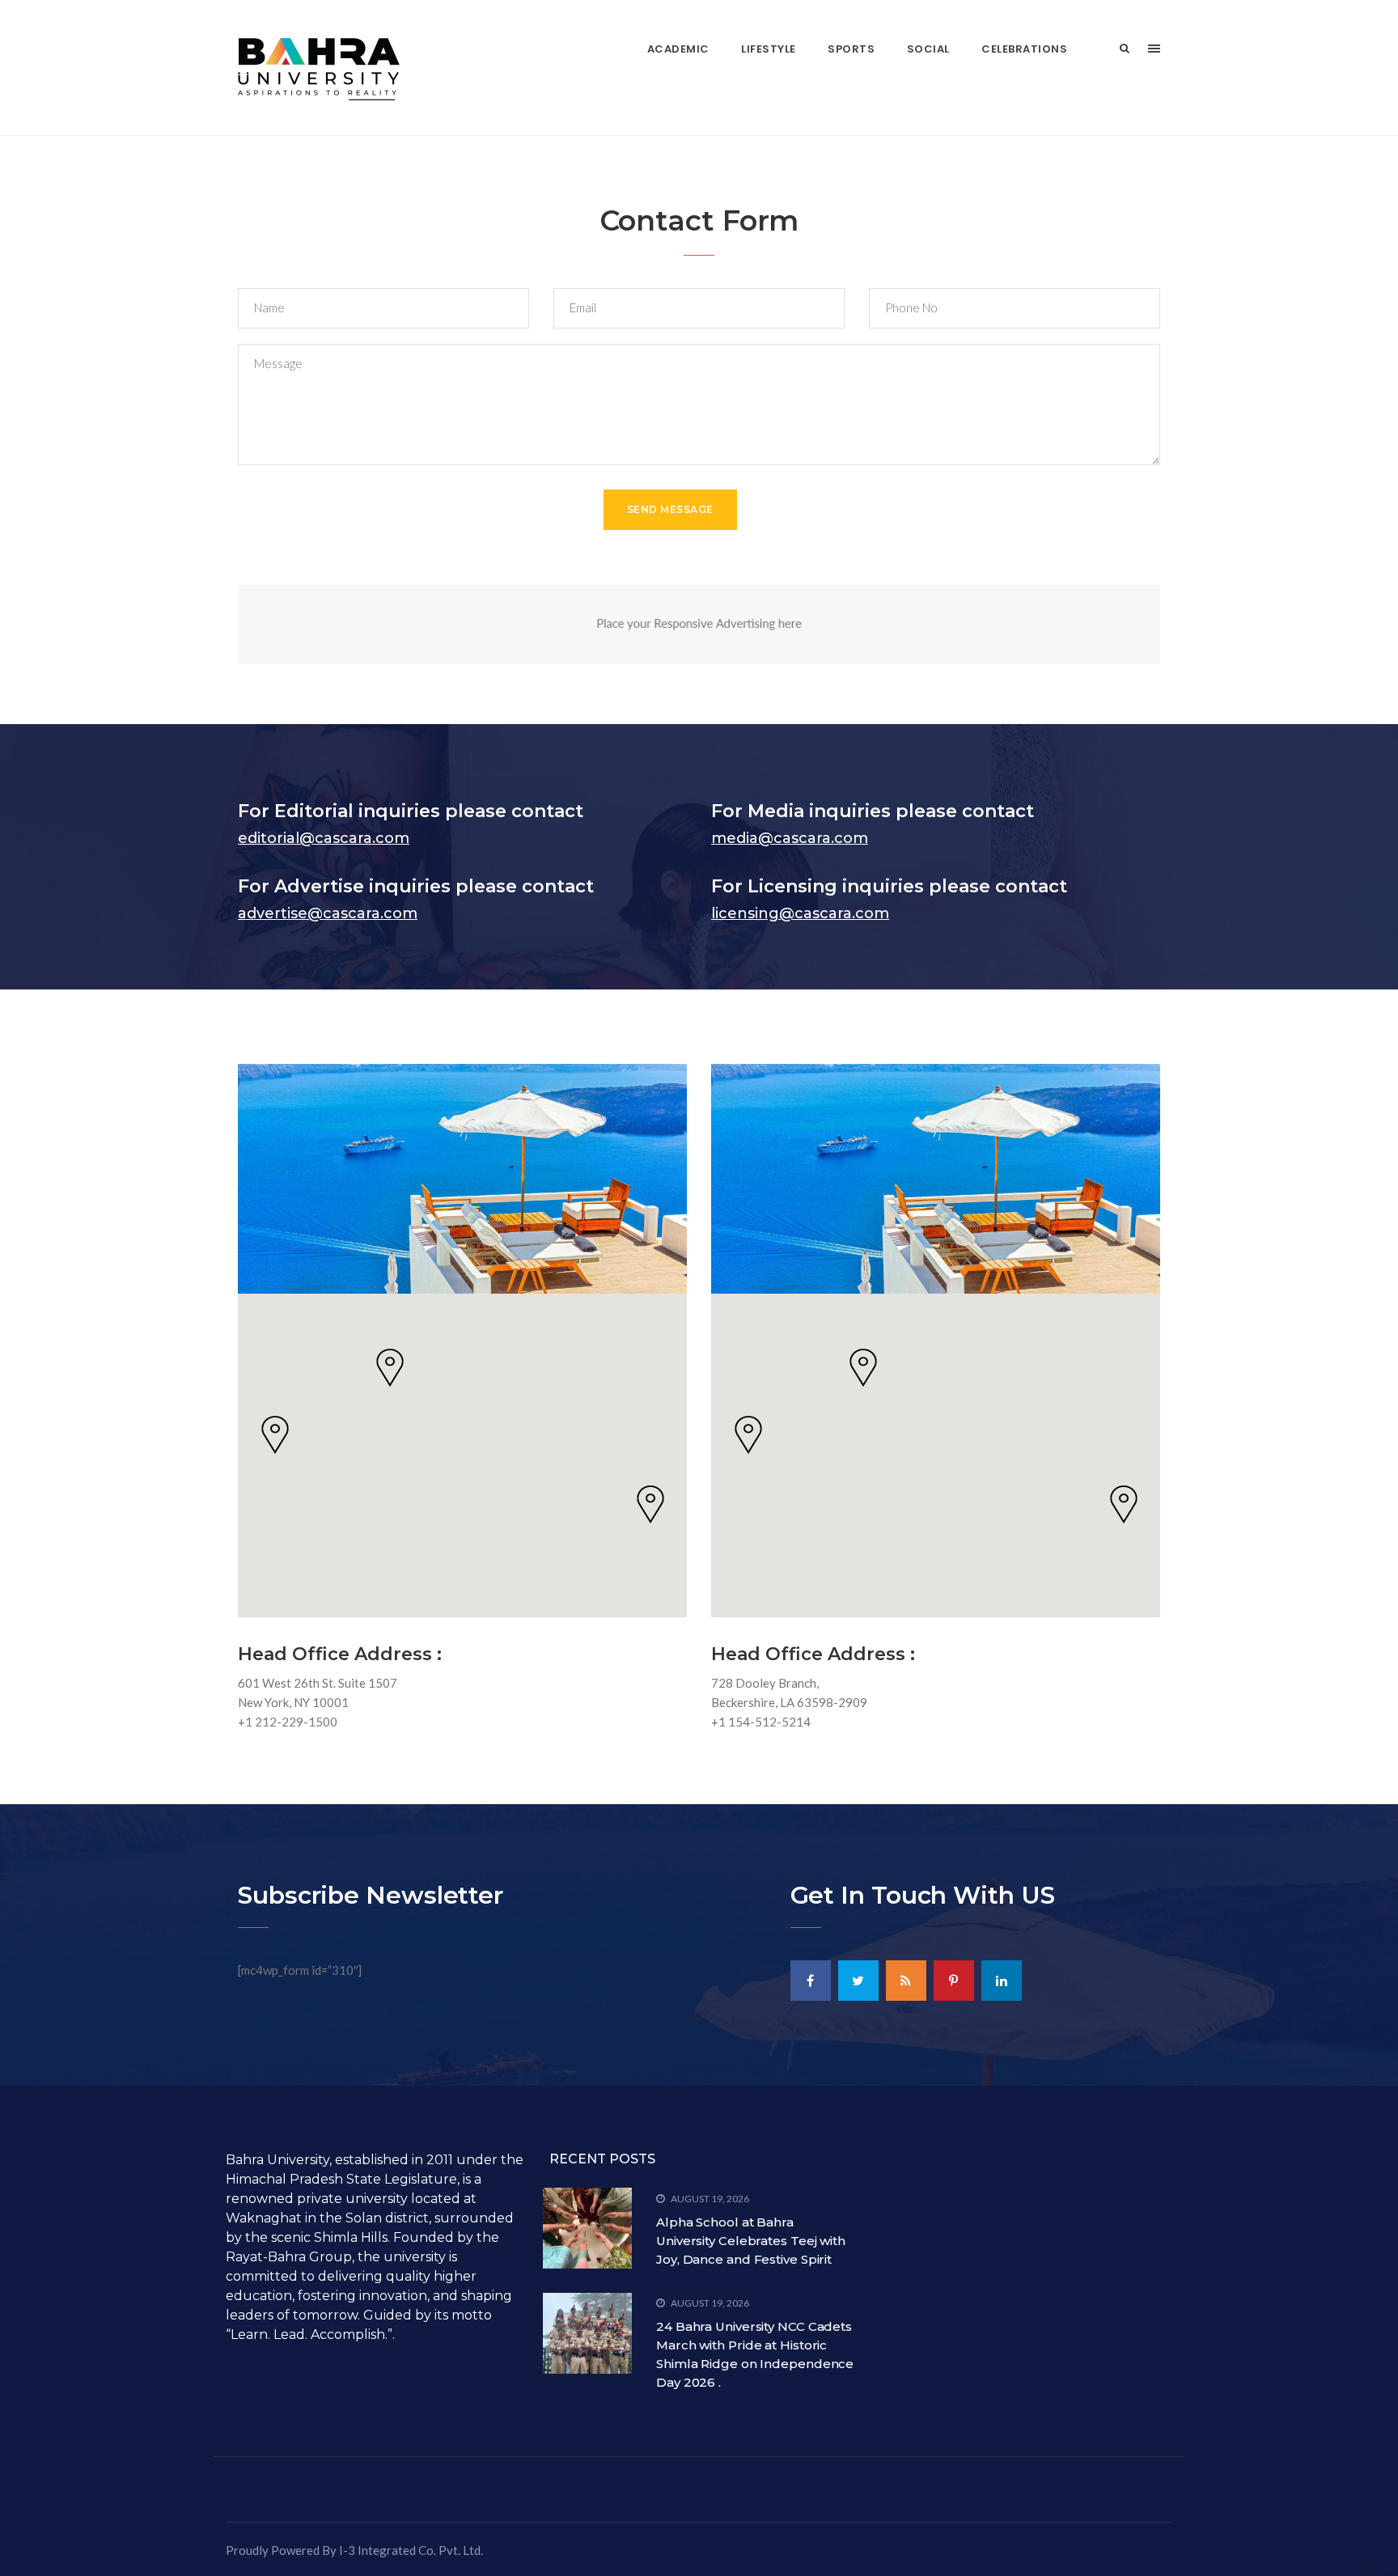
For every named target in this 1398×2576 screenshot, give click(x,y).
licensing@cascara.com (800, 913)
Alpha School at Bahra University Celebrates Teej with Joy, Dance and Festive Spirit (751, 2241)
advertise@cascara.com (328, 913)
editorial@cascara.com (324, 838)
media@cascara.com (790, 838)
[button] (390, 1368)
